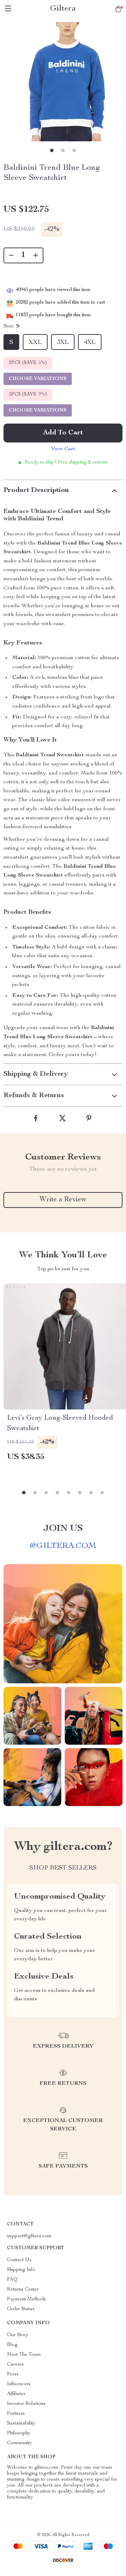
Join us (63, 1529)
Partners (16, 2414)
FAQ (12, 2280)
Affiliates (16, 2394)
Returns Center (23, 2290)
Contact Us (19, 2260)
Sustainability (21, 2423)
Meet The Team (24, 2355)
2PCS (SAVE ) (28, 363)
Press (13, 2374)
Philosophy (19, 2433)
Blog (12, 2345)
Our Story (18, 2335)
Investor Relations (26, 2404)
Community (19, 2443)
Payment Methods (26, 2299)
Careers (15, 2365)
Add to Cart (63, 433)
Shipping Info (21, 2270)
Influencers (19, 2384)
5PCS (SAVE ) (28, 394)
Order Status (21, 2309)
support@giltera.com (29, 2236)
